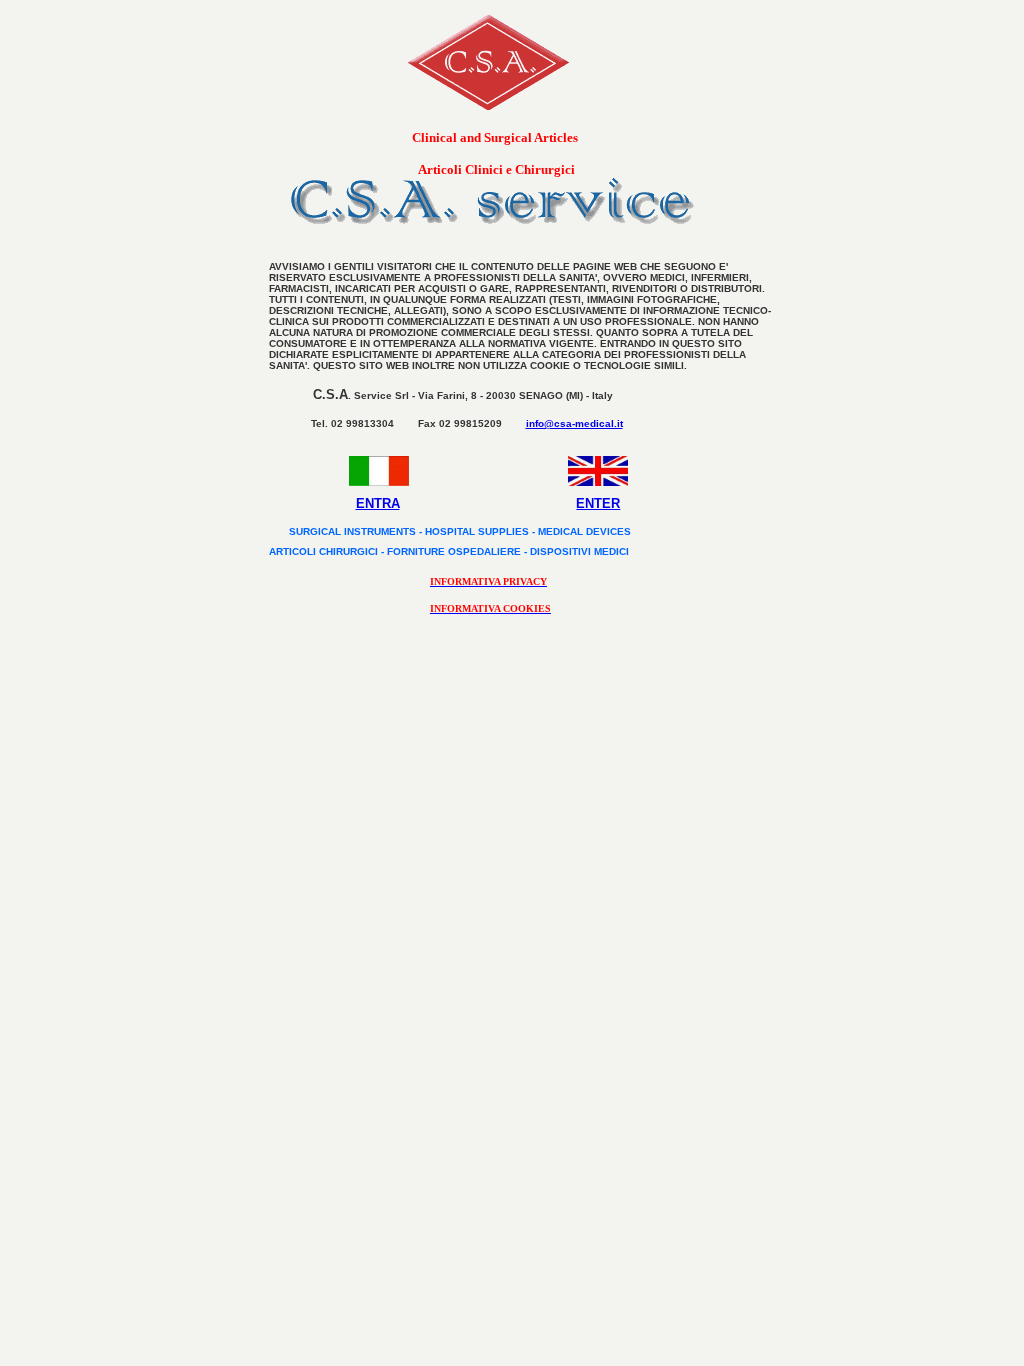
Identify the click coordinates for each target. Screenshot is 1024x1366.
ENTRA (378, 503)
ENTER (598, 503)
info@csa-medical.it (574, 423)
